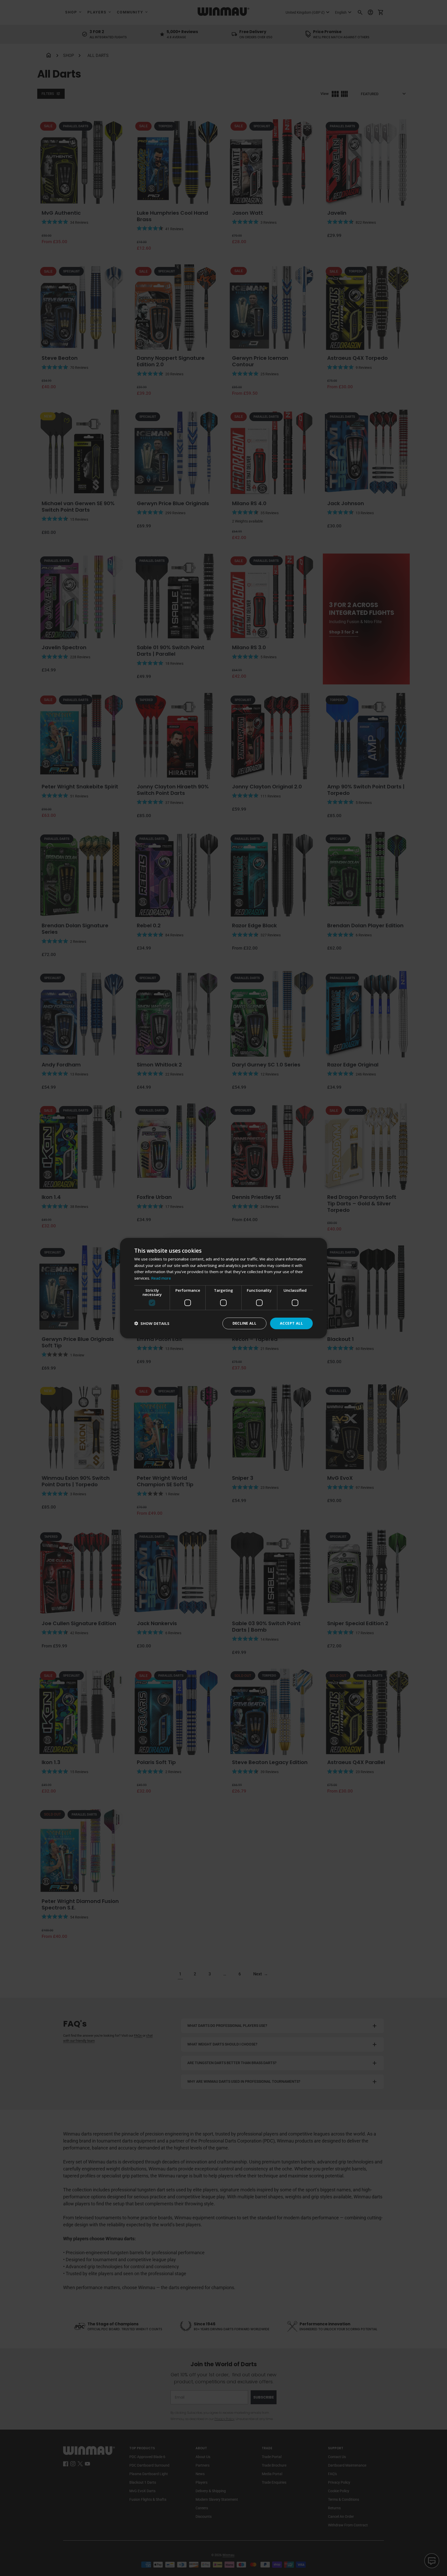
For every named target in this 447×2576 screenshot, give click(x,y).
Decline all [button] (244, 1323)
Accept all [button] (291, 1323)
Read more (161, 1278)
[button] (152, 1323)
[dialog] (224, 1288)
